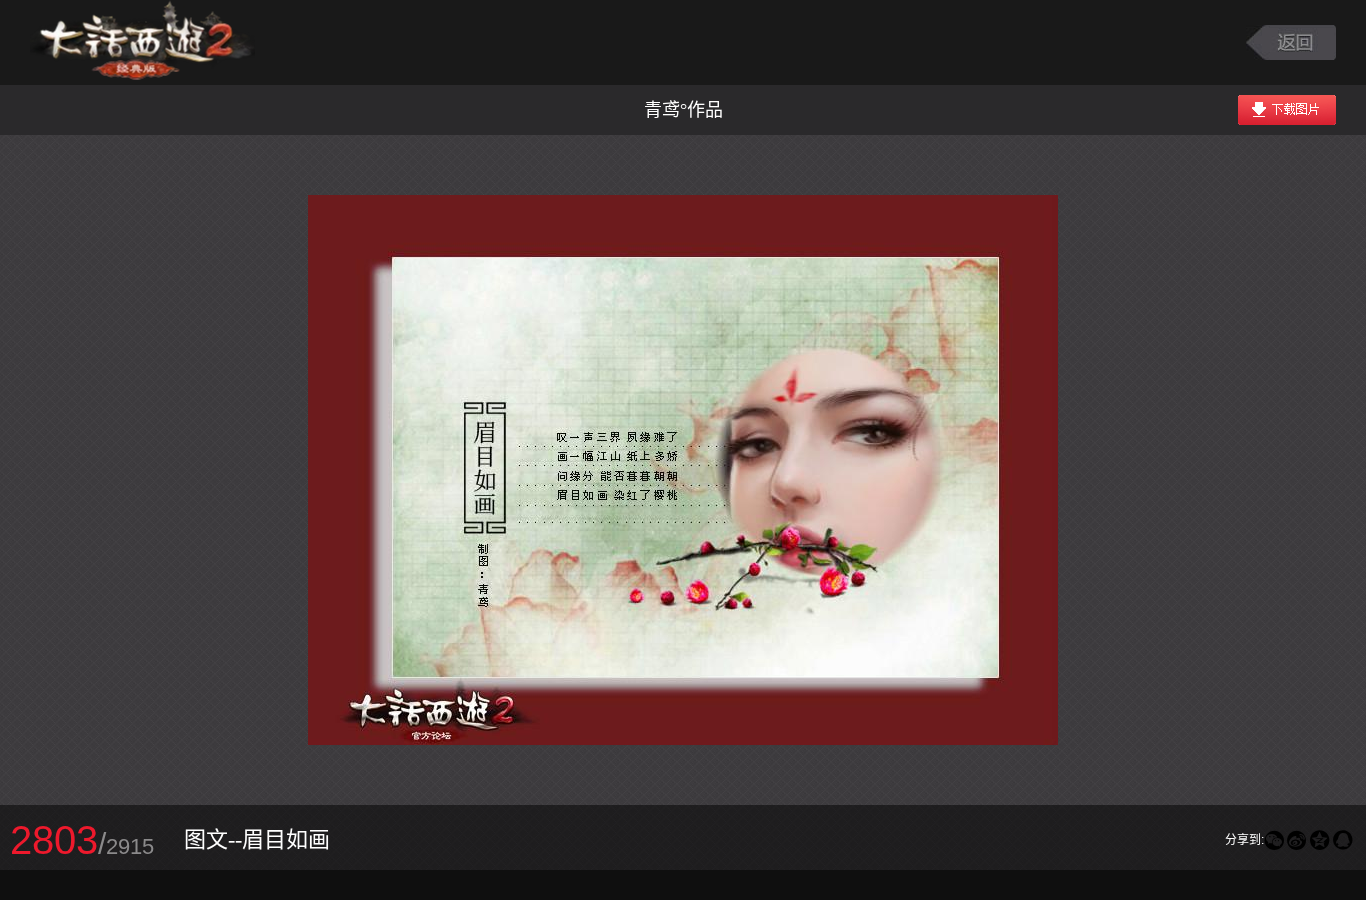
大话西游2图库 (142, 42)
